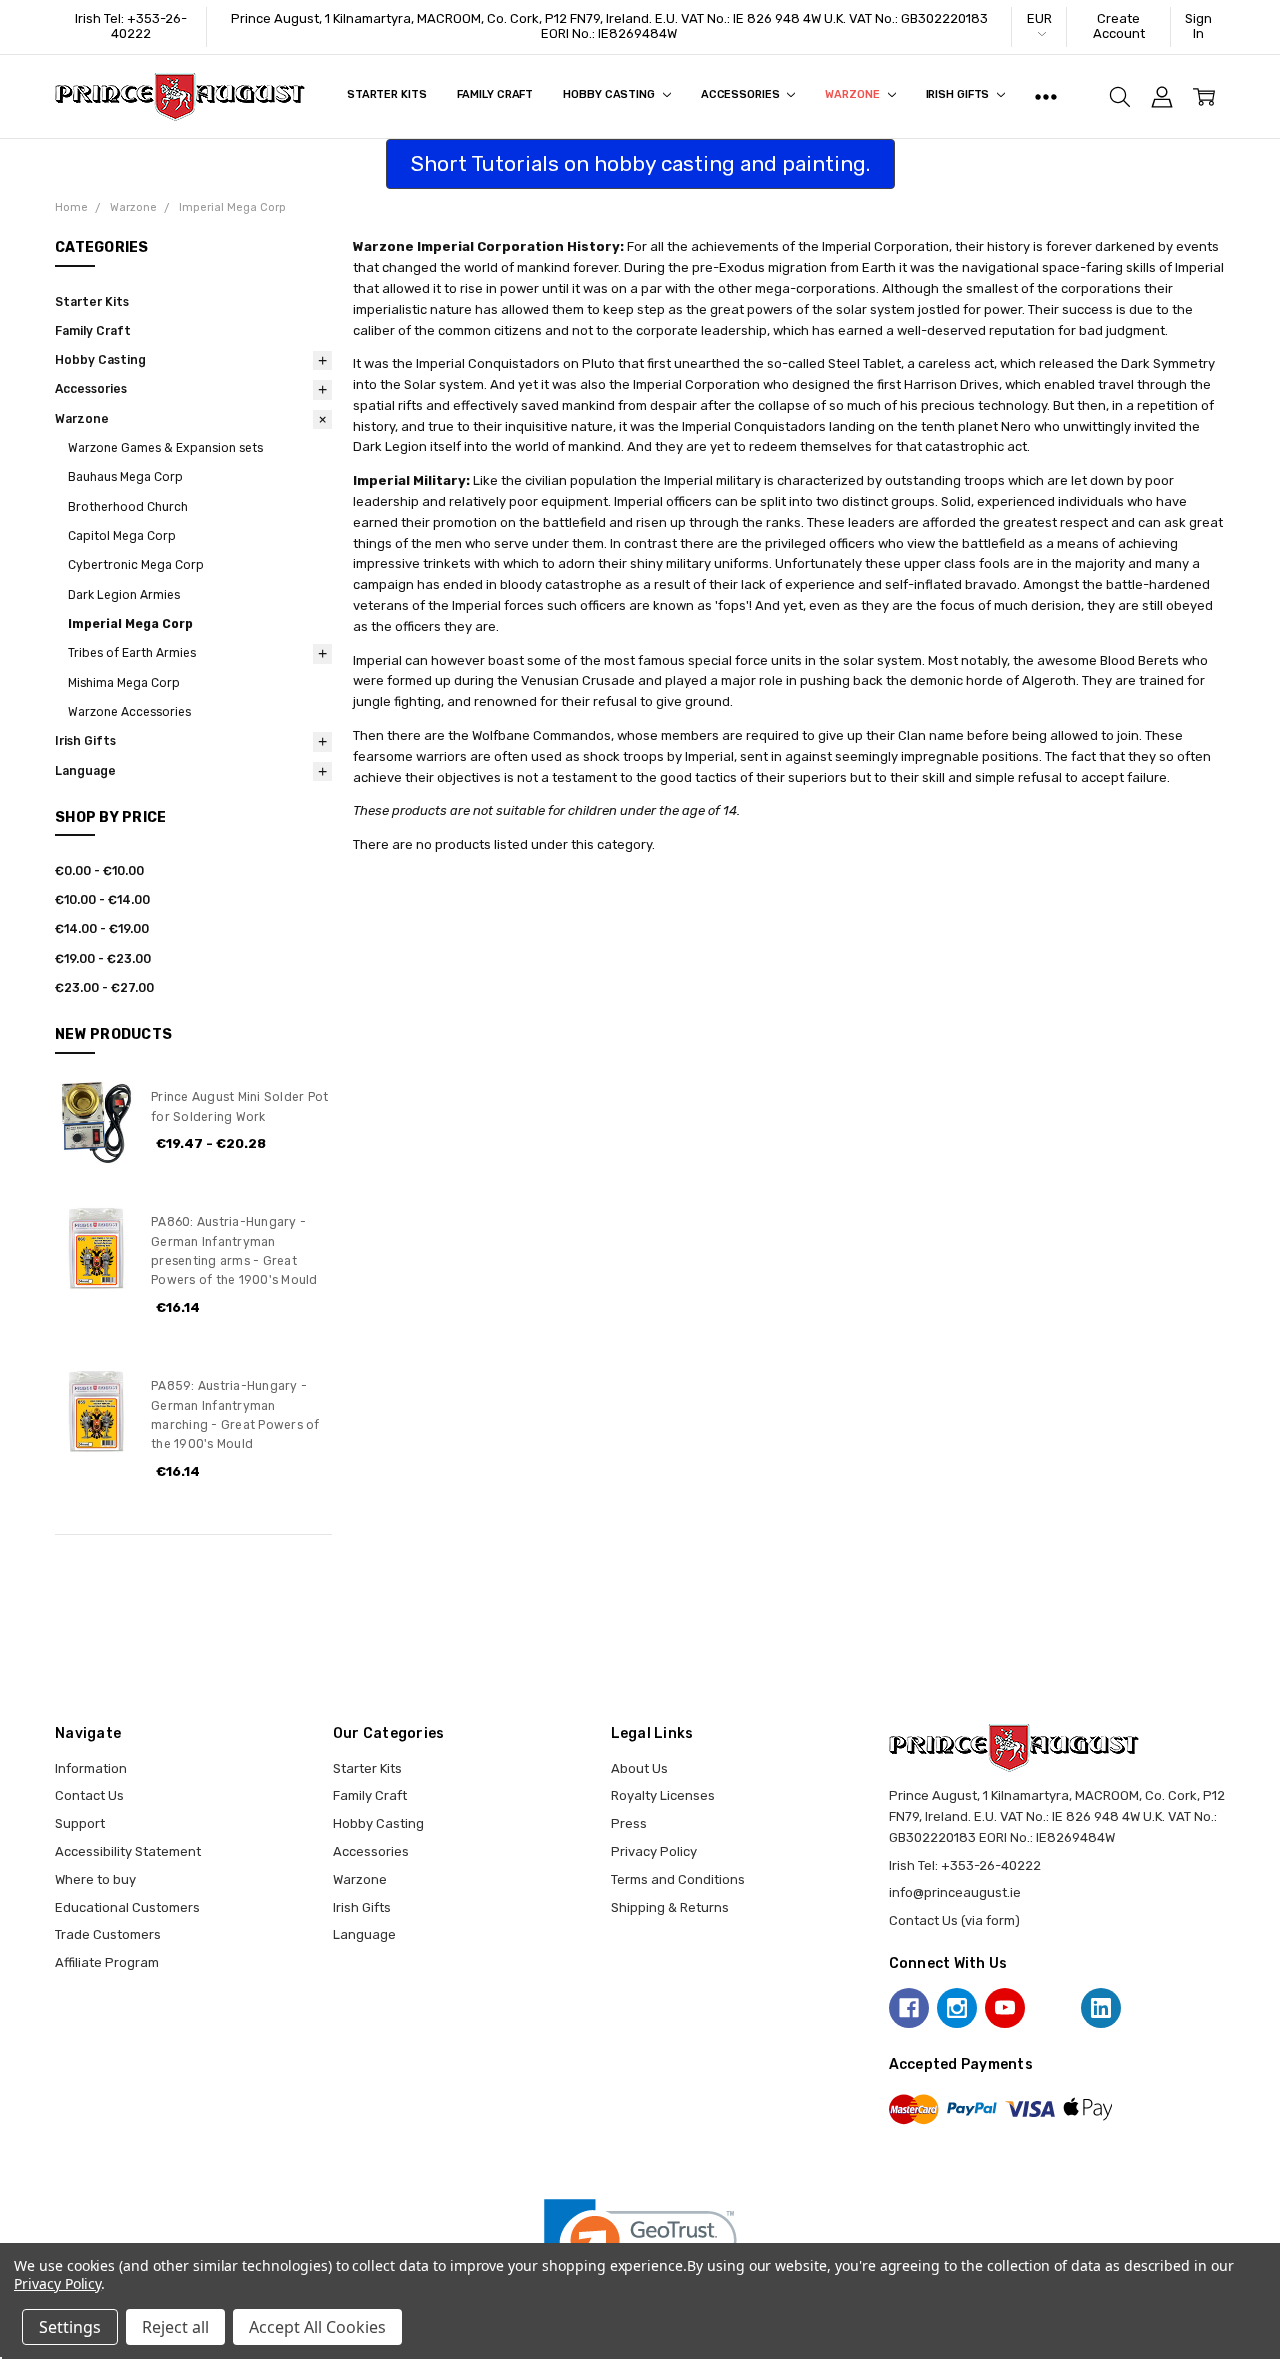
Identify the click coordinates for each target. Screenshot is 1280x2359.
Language (85, 771)
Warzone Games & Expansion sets (165, 448)
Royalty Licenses (663, 1795)
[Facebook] (909, 2008)
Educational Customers (127, 1907)
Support (80, 1823)
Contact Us (89, 1795)
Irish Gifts (959, 94)
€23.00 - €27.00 (104, 988)
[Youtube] (1005, 2008)
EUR (1039, 18)
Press (629, 1823)
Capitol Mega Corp (122, 536)
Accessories (742, 94)
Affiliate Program (107, 1962)
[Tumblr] (1053, 2008)
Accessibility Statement (128, 1851)
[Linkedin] (1101, 2008)
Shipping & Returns (670, 1907)
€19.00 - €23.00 (103, 959)
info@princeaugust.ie (955, 1892)
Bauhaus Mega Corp (125, 477)
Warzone (853, 94)
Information (91, 1768)
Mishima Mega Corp (124, 683)
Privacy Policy (654, 1851)
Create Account (1119, 26)
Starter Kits (387, 94)
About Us (639, 1768)
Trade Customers (108, 1934)
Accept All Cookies (317, 2327)
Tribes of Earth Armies (132, 653)
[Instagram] (957, 2008)
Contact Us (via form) (954, 1920)
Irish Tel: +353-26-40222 (131, 26)
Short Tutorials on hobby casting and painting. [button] (640, 163)
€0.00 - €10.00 (99, 871)
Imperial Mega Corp (130, 624)
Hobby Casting (610, 94)
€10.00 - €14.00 (102, 900)
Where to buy (95, 1879)
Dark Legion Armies (124, 595)
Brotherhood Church (128, 507)
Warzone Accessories (129, 712)
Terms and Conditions (678, 1879)
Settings (70, 2327)
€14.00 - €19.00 (102, 929)
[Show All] (1046, 97)
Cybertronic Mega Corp (136, 565)
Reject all (175, 2327)
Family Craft (495, 94)
